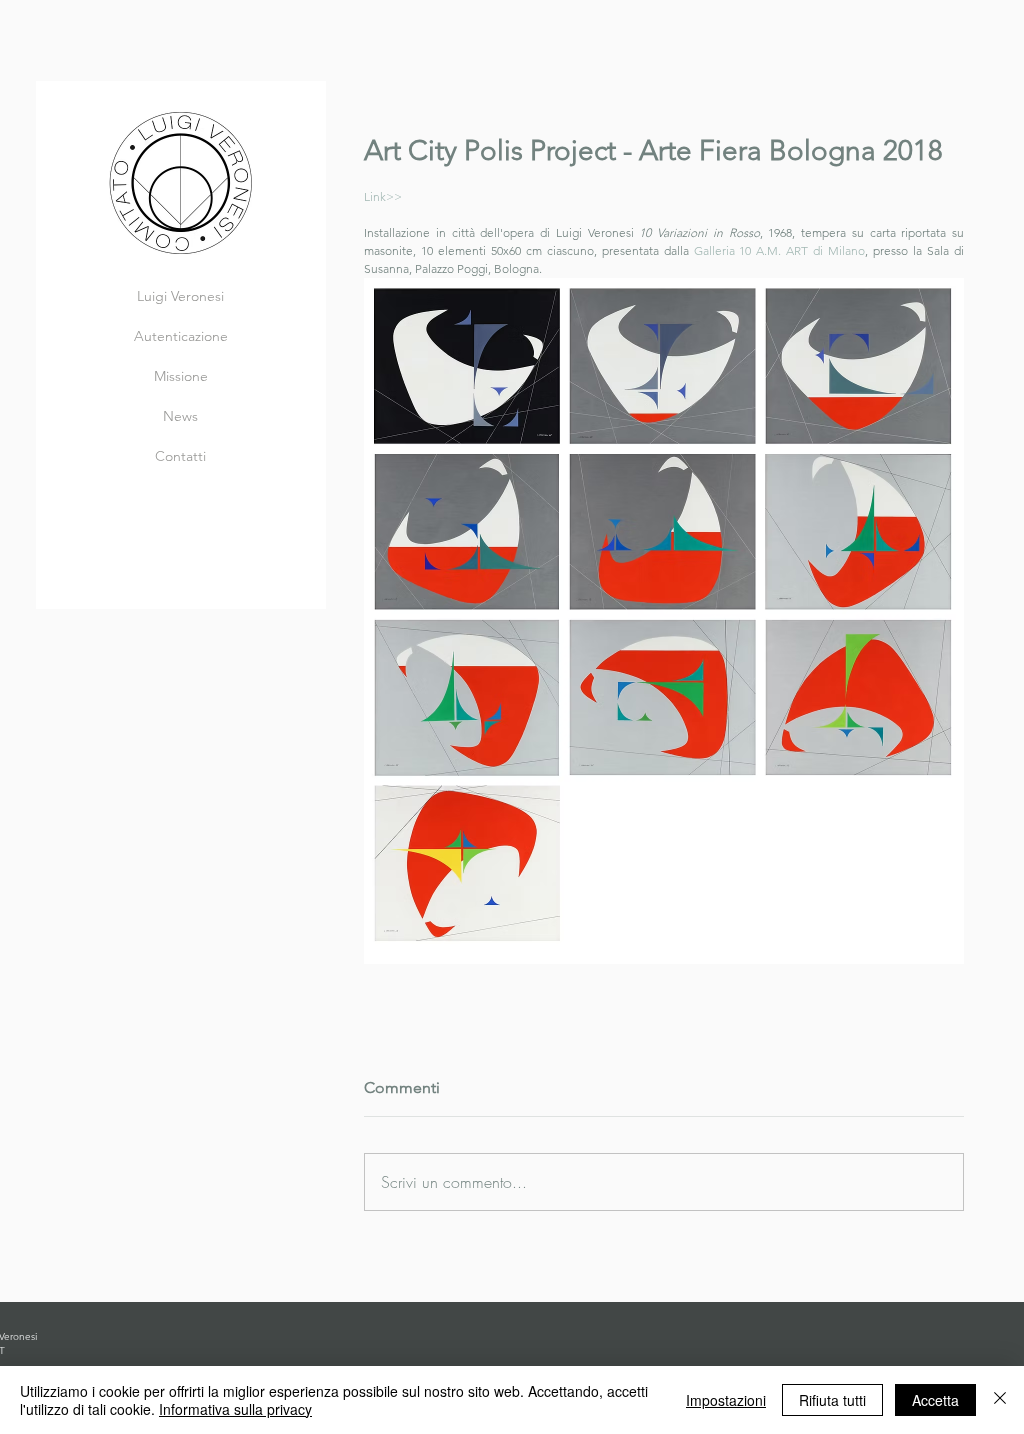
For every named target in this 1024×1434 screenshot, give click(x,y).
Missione (181, 376)
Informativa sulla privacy (235, 1409)
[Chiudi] (1000, 1400)
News (180, 416)
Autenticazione (181, 336)
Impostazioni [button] (726, 1400)
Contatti (180, 456)
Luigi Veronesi (180, 296)
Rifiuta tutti (832, 1400)
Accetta (935, 1400)
